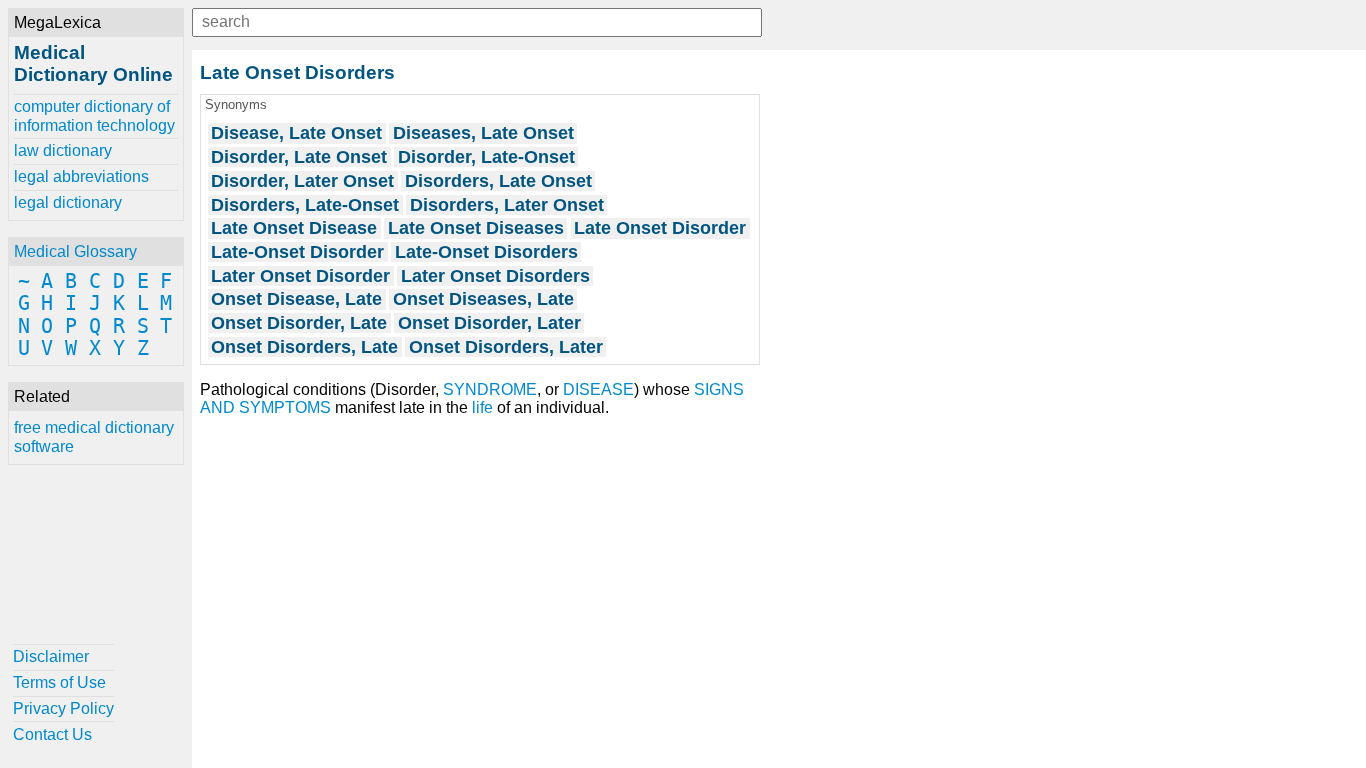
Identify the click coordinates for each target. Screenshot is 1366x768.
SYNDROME (490, 389)
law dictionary (63, 150)
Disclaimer (51, 656)
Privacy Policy (63, 708)
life (482, 407)
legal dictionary (68, 202)
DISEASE (598, 389)
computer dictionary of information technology (94, 115)
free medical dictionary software (94, 436)
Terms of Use (59, 682)
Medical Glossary (75, 251)
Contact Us (52, 734)
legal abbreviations (81, 176)
